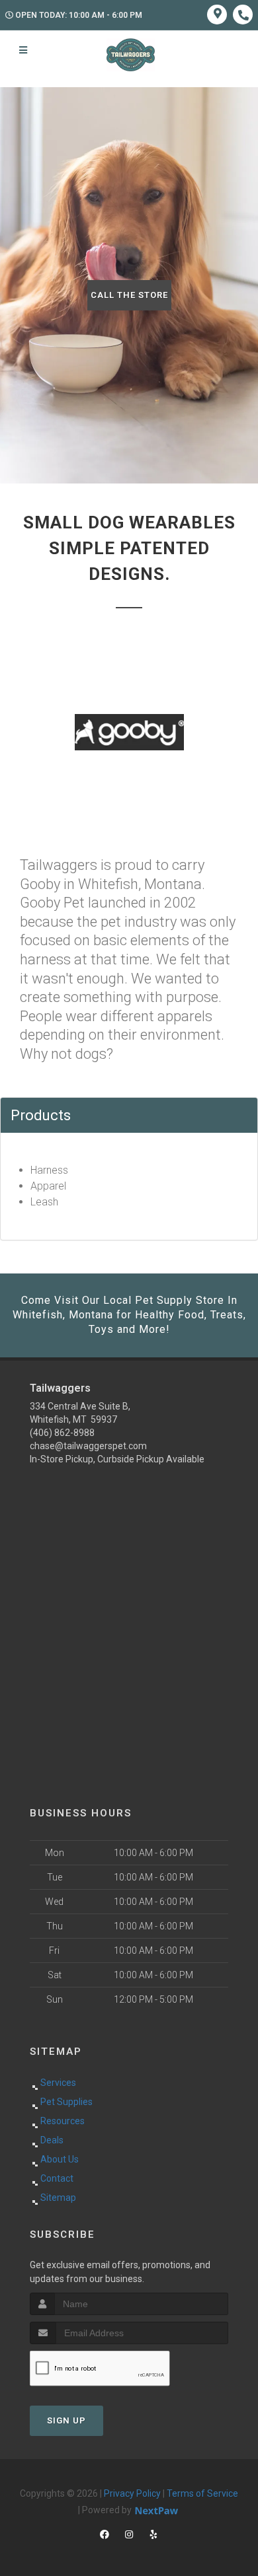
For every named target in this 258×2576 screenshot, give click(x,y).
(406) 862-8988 (62, 1433)
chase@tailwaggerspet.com (88, 1446)
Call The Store (129, 295)
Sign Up (66, 2420)
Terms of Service (202, 2493)
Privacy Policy (132, 2493)
